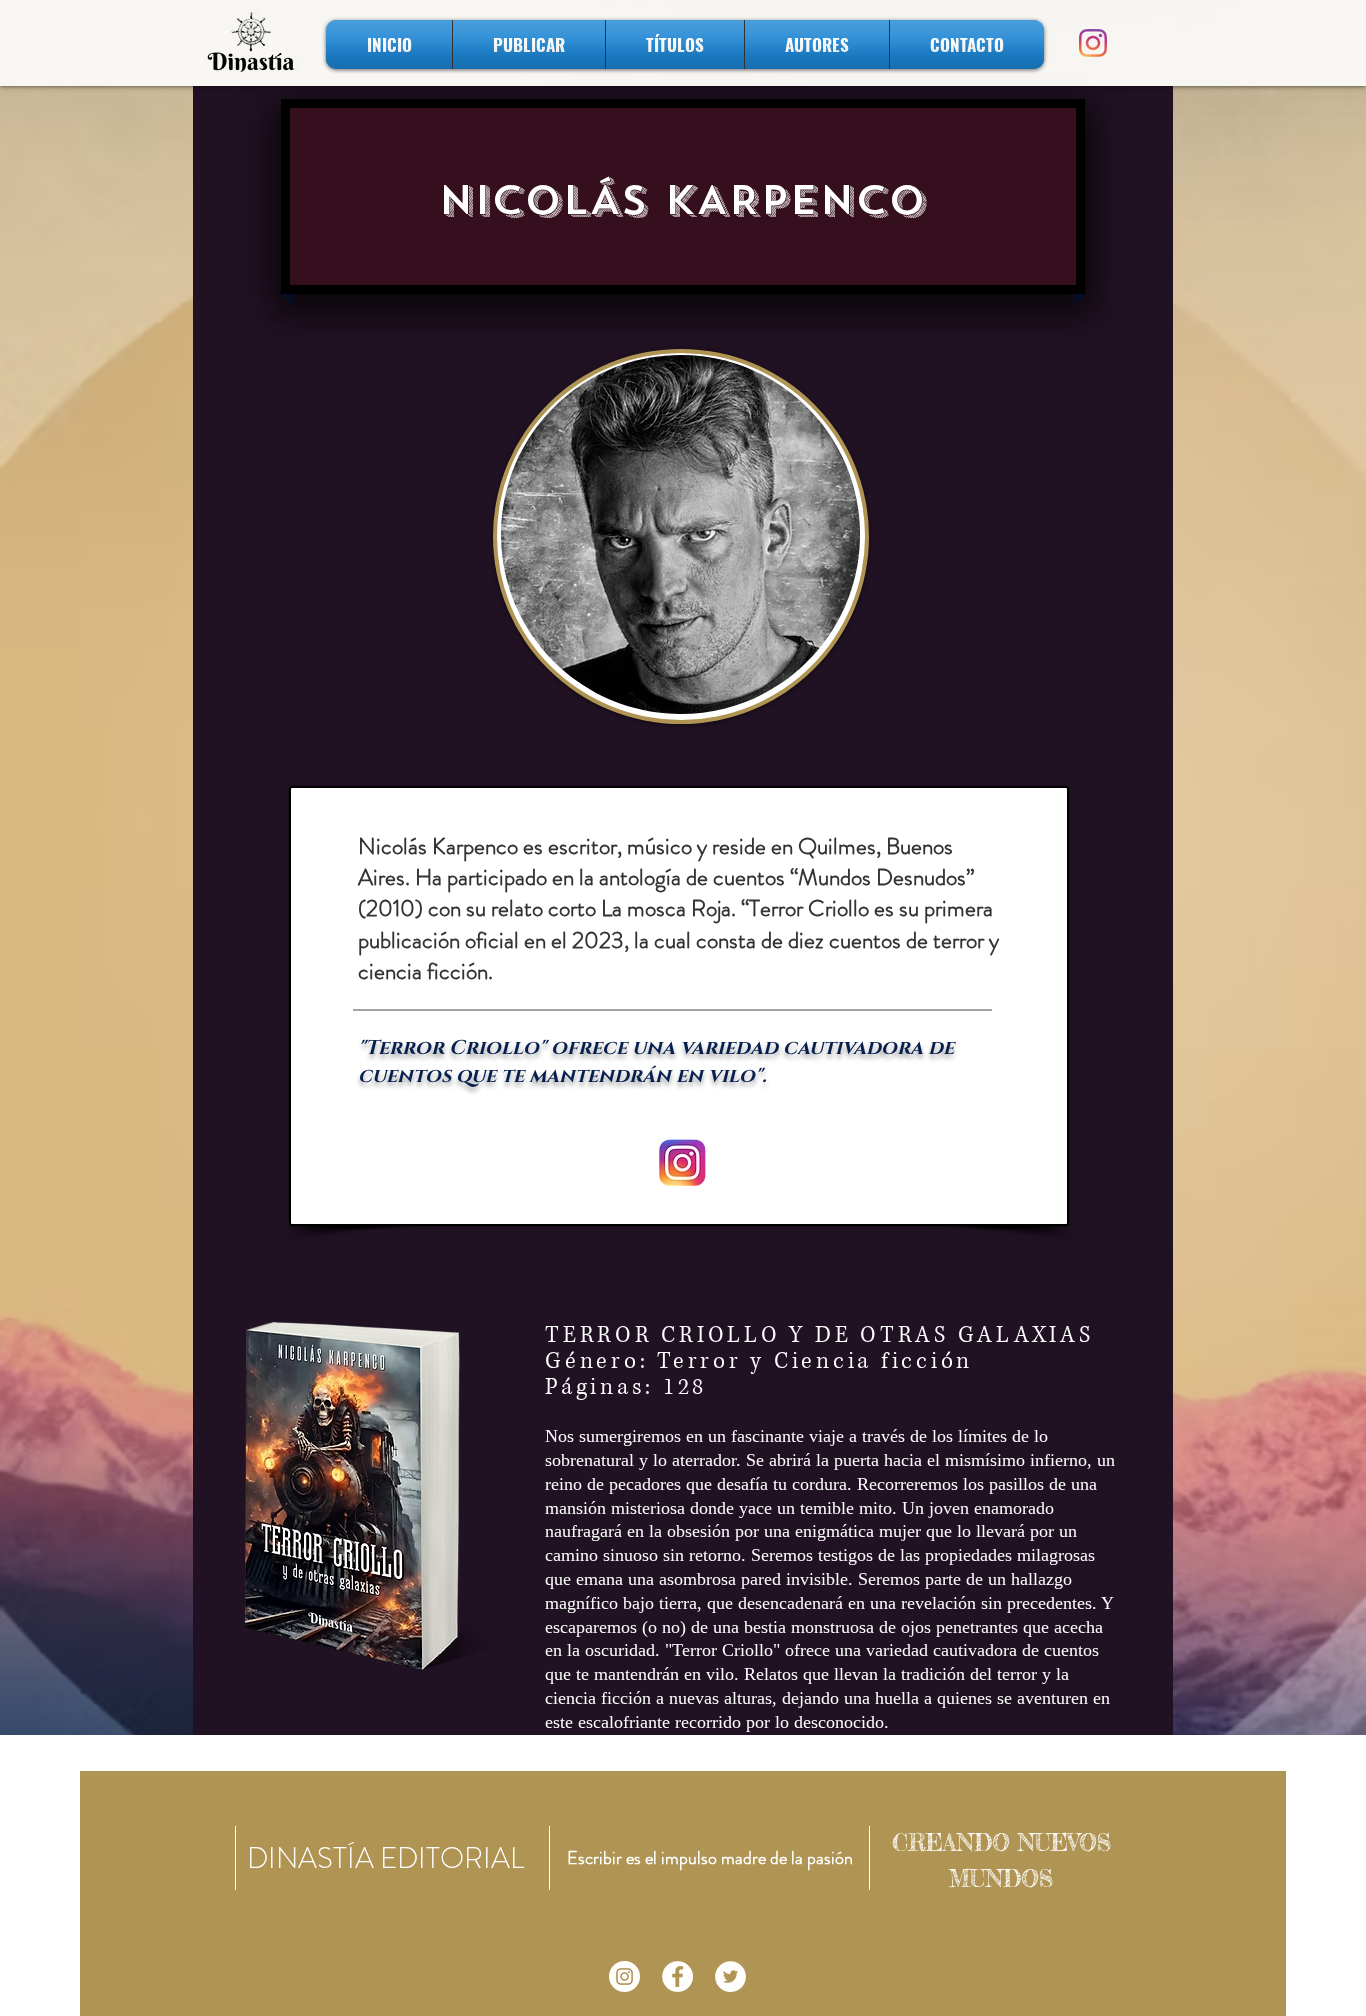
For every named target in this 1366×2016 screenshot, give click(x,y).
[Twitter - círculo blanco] (730, 1976)
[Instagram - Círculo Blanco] (624, 1976)
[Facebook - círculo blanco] (677, 1976)
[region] (681, 536)
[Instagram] (1093, 43)
